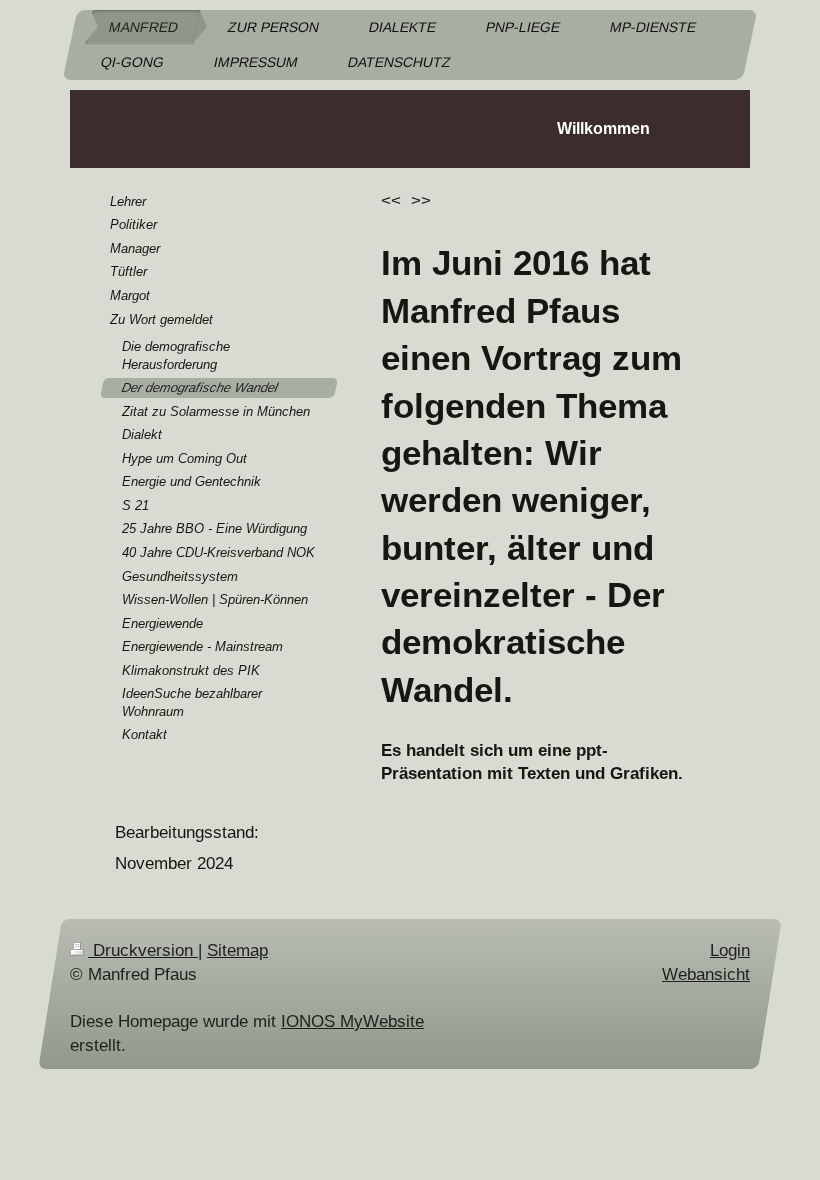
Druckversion (143, 950)
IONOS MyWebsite (352, 1021)
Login (730, 950)
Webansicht (706, 974)
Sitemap (237, 950)
